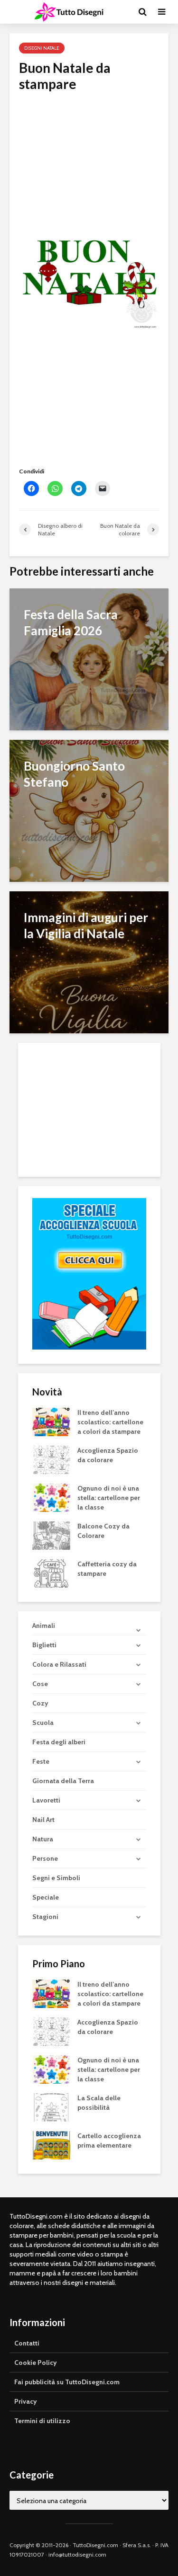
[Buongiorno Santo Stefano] (89, 810)
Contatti (27, 2343)
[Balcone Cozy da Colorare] (51, 1535)
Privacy (26, 2401)
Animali (44, 1626)
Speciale (46, 1897)
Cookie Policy (36, 2363)
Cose (40, 1684)
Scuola (43, 1723)
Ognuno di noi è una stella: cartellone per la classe (109, 1498)
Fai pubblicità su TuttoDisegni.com (67, 2382)
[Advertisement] (89, 159)
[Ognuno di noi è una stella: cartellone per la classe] (51, 1497)
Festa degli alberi (59, 1742)
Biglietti (44, 1645)
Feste (41, 1761)
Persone (45, 1858)
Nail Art (43, 1820)
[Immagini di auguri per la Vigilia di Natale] (89, 962)
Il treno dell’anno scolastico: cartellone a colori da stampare (110, 1422)
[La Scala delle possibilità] (51, 2106)
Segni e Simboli (56, 1878)
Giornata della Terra (63, 1781)
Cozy (40, 1703)
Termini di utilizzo (42, 2421)
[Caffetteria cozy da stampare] (51, 1572)
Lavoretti (46, 1800)
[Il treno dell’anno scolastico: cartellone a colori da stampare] (51, 1421)
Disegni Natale (42, 48)
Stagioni (45, 1917)
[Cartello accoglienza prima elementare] (51, 2144)
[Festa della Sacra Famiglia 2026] (89, 659)
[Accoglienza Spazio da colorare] (51, 1459)
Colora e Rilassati (59, 1664)
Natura (43, 1839)
